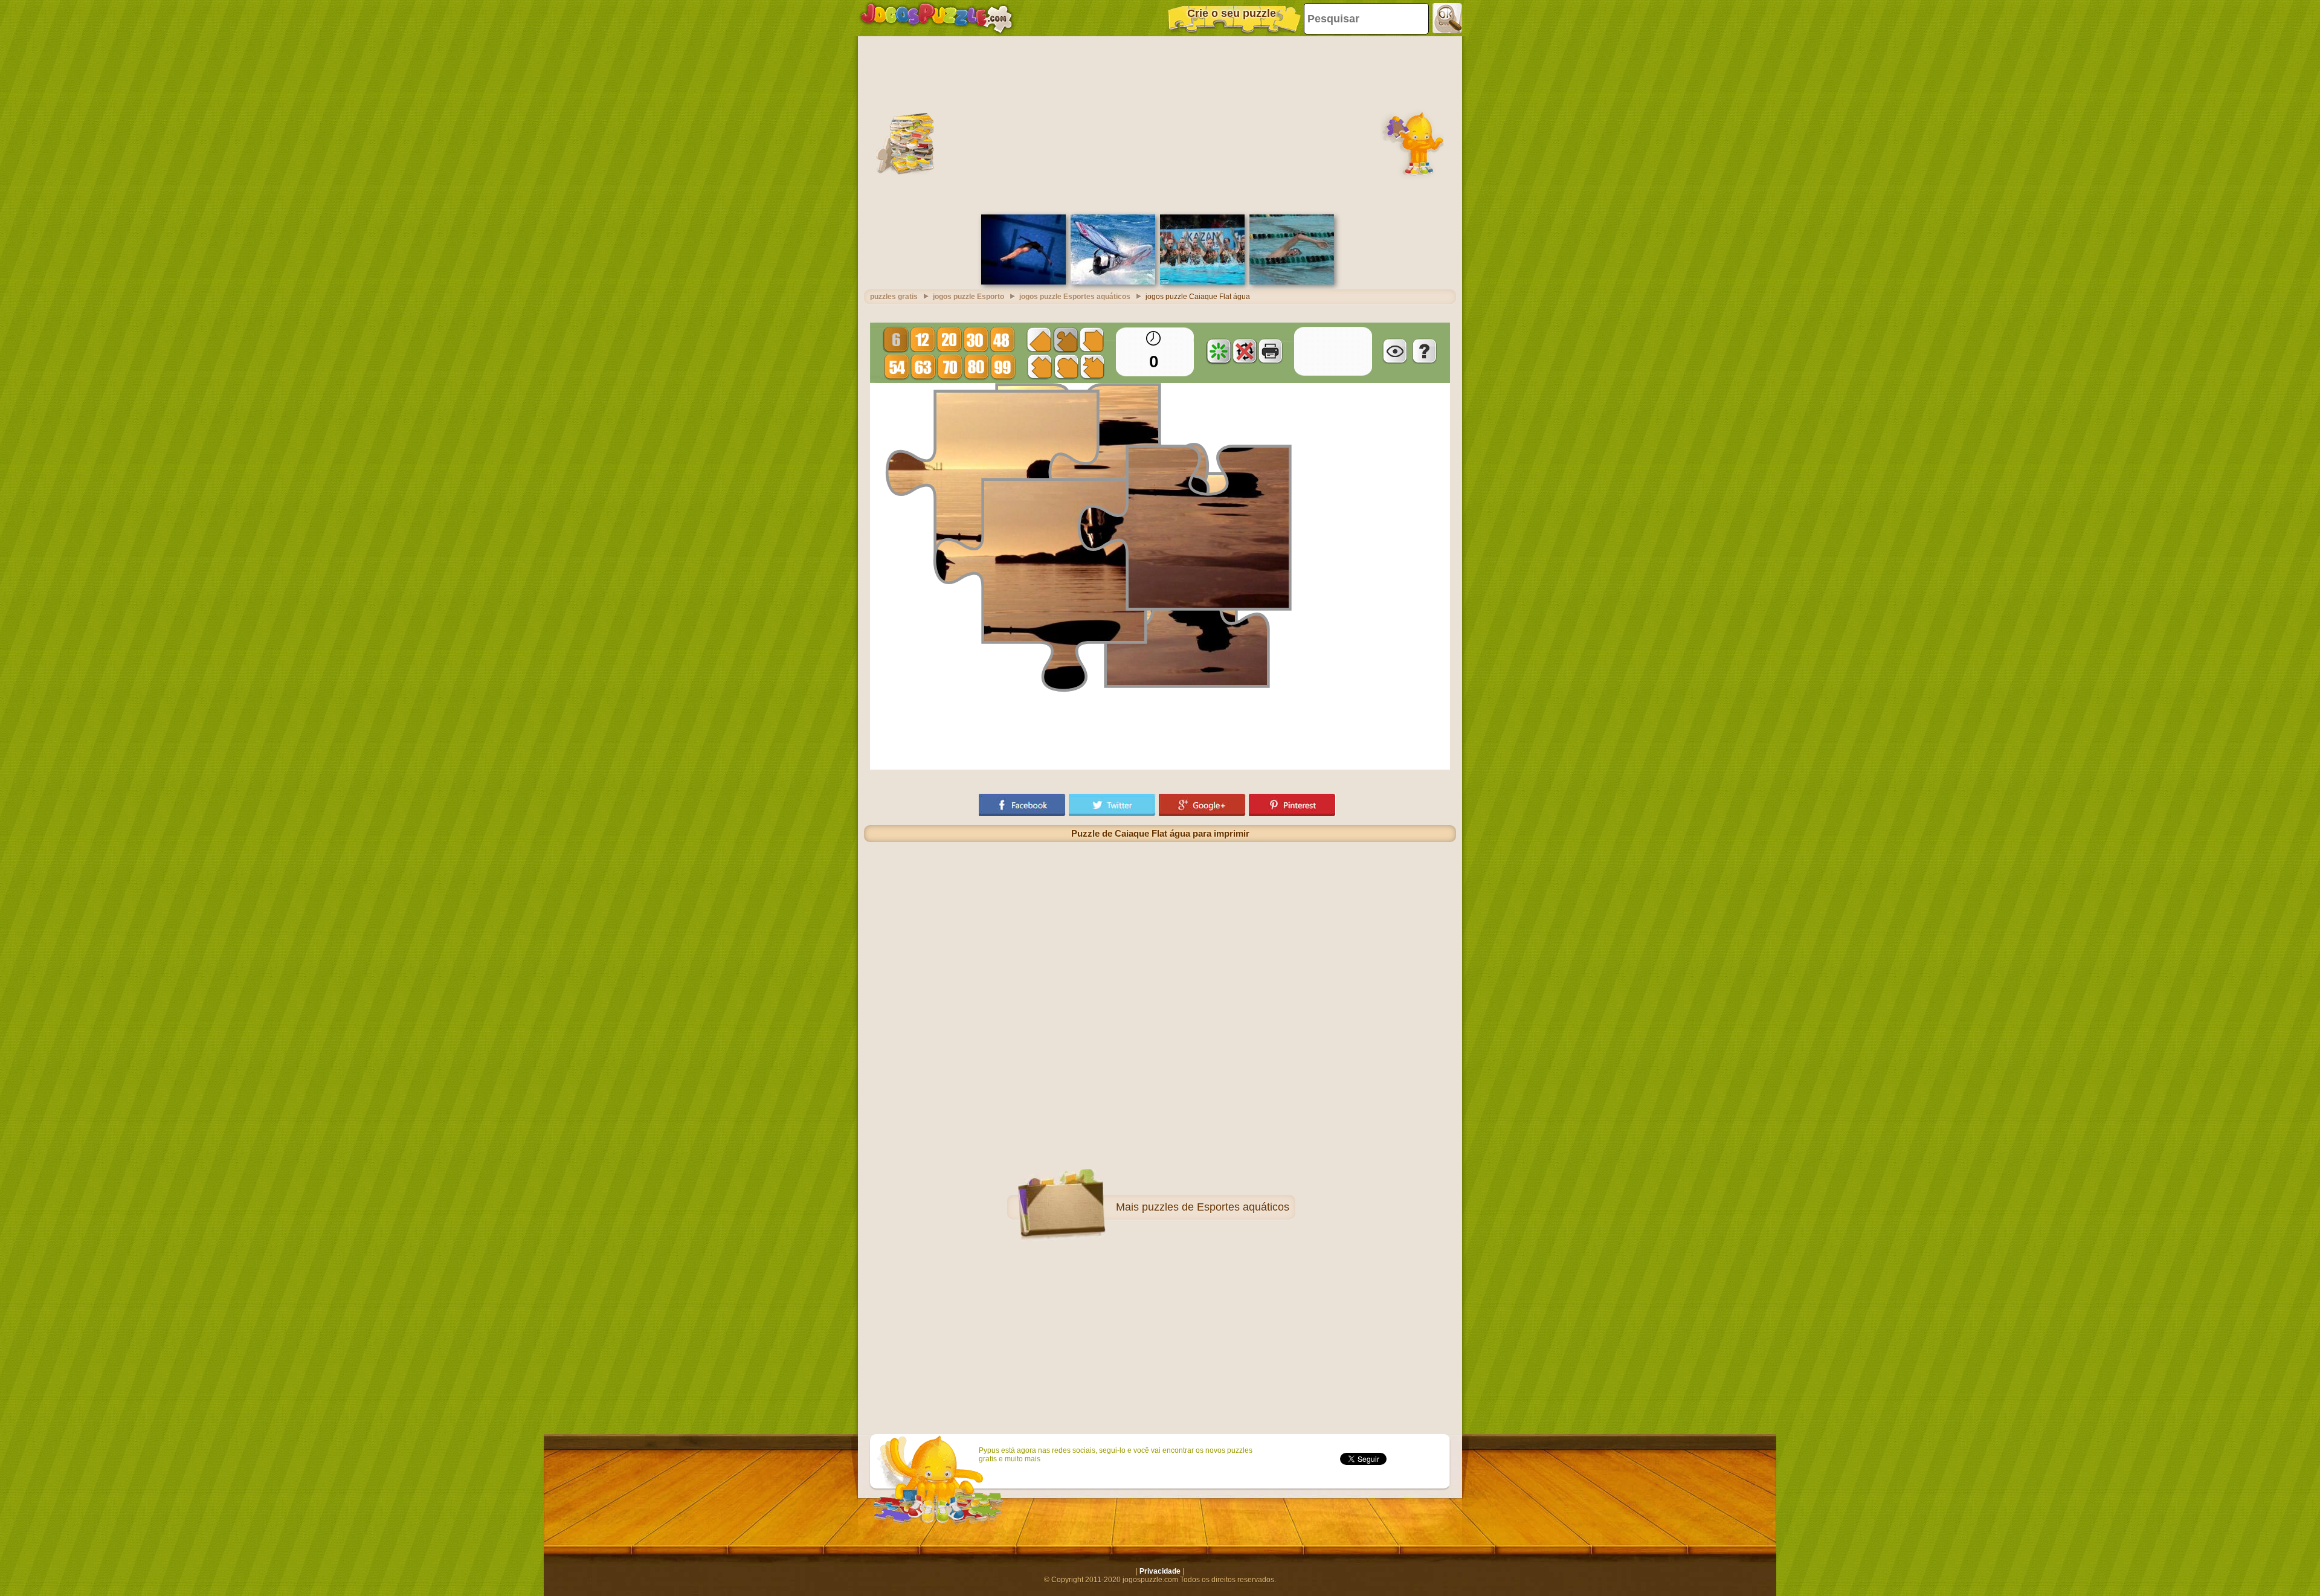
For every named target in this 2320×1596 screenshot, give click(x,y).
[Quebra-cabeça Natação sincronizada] (1202, 282)
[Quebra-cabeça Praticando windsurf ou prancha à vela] (1113, 282)
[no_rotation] (1245, 351)
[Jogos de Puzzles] (936, 18)
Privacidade (1160, 1571)
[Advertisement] (1160, 124)
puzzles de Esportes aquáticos (1216, 1207)
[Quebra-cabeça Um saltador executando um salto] (1023, 282)
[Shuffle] (1219, 351)
